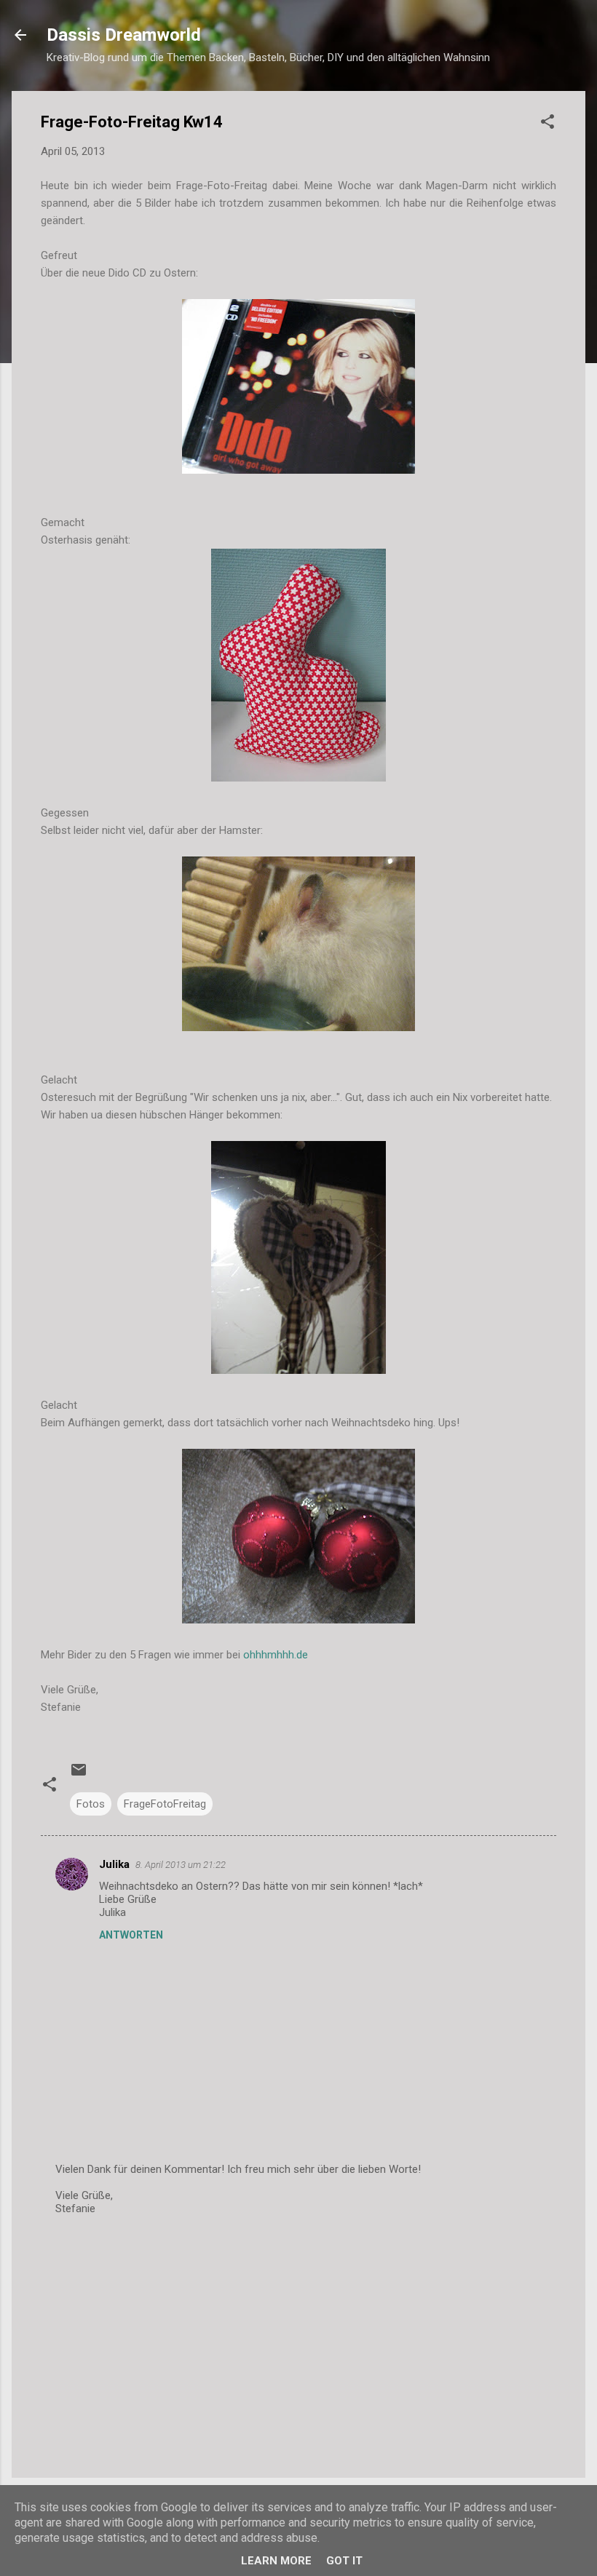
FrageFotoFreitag (165, 1804)
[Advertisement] (298, 2342)
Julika (114, 1864)
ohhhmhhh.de (276, 1655)
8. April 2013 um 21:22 (181, 1865)
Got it (344, 2561)
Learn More (276, 2561)
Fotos (91, 1804)
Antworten (131, 1935)
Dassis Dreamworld (124, 35)
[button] (547, 124)
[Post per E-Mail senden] (79, 1775)
